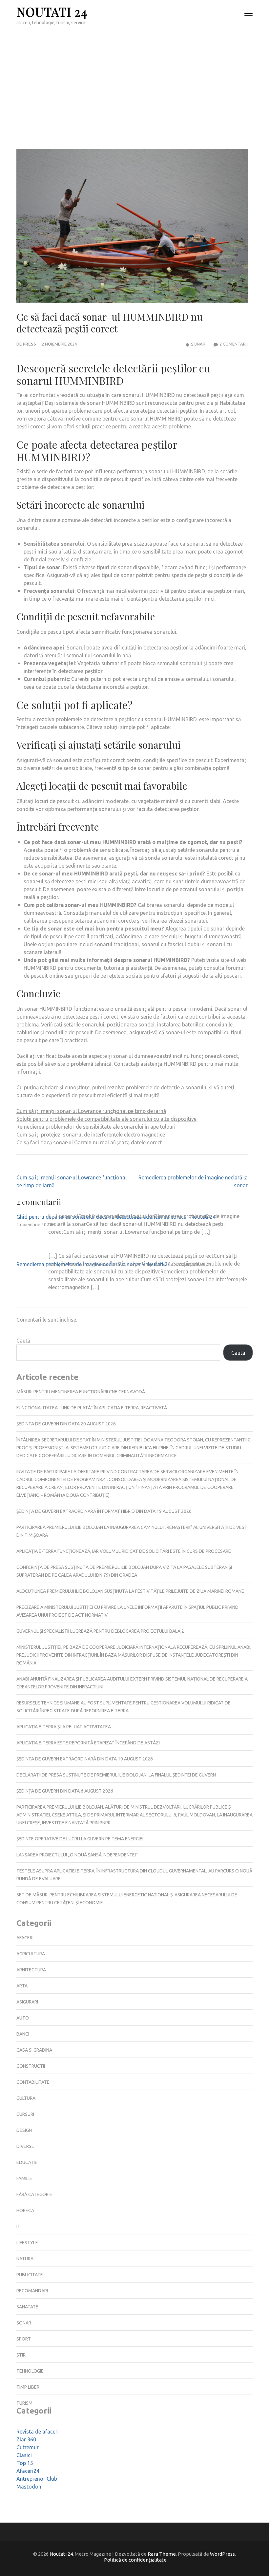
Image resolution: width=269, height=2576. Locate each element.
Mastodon (29, 2487)
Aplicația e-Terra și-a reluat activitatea (64, 1727)
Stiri (21, 2355)
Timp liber (28, 2387)
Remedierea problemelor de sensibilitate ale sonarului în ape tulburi (96, 1127)
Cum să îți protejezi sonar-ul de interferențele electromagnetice (91, 1135)
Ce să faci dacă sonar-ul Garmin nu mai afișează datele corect (89, 1142)
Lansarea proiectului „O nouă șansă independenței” (77, 1855)
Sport (24, 2339)
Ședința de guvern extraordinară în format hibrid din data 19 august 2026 (104, 1511)
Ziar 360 (26, 2439)
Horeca (25, 2210)
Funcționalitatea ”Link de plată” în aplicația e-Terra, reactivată (92, 1408)
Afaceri (25, 1938)
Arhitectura (31, 1970)
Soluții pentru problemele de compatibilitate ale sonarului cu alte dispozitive (106, 1119)
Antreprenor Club (37, 2479)
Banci (23, 2034)
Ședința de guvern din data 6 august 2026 (65, 1791)
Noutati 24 (52, 12)
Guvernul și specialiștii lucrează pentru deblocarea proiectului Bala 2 (100, 1631)
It (18, 2227)
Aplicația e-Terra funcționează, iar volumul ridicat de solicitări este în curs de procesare (124, 1551)
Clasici (24, 2455)
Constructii (31, 2066)
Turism (24, 2403)
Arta (22, 1986)
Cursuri (25, 2114)
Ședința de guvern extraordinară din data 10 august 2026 (85, 1759)
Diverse (25, 2146)
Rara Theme (162, 2554)
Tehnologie (30, 2371)
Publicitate (30, 2275)
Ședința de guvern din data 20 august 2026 (66, 1424)
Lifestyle (27, 2243)
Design (24, 2130)
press (29, 344)
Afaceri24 (28, 2471)
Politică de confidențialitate (135, 2560)
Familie (24, 2178)
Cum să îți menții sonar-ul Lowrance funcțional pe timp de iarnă (91, 1111)
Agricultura (31, 1954)
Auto (23, 2018)
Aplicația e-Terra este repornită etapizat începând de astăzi (88, 1743)
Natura (25, 2259)
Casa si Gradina (34, 2050)
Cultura (26, 2098)
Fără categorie (34, 2194)
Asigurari (27, 2002)
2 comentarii (234, 344)
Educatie (27, 2162)
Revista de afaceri (38, 2432)
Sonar (198, 344)
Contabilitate (33, 2082)
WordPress (222, 2554)
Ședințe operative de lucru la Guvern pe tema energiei (80, 1839)
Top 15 (25, 2463)
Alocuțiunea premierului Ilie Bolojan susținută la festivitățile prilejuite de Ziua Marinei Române (130, 1591)
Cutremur (28, 2447)
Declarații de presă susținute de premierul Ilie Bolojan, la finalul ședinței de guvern (116, 1775)
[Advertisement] (134, 81)
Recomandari (32, 2291)
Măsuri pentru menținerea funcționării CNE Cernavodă (81, 1392)
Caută (23, 1341)
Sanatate (27, 2307)
